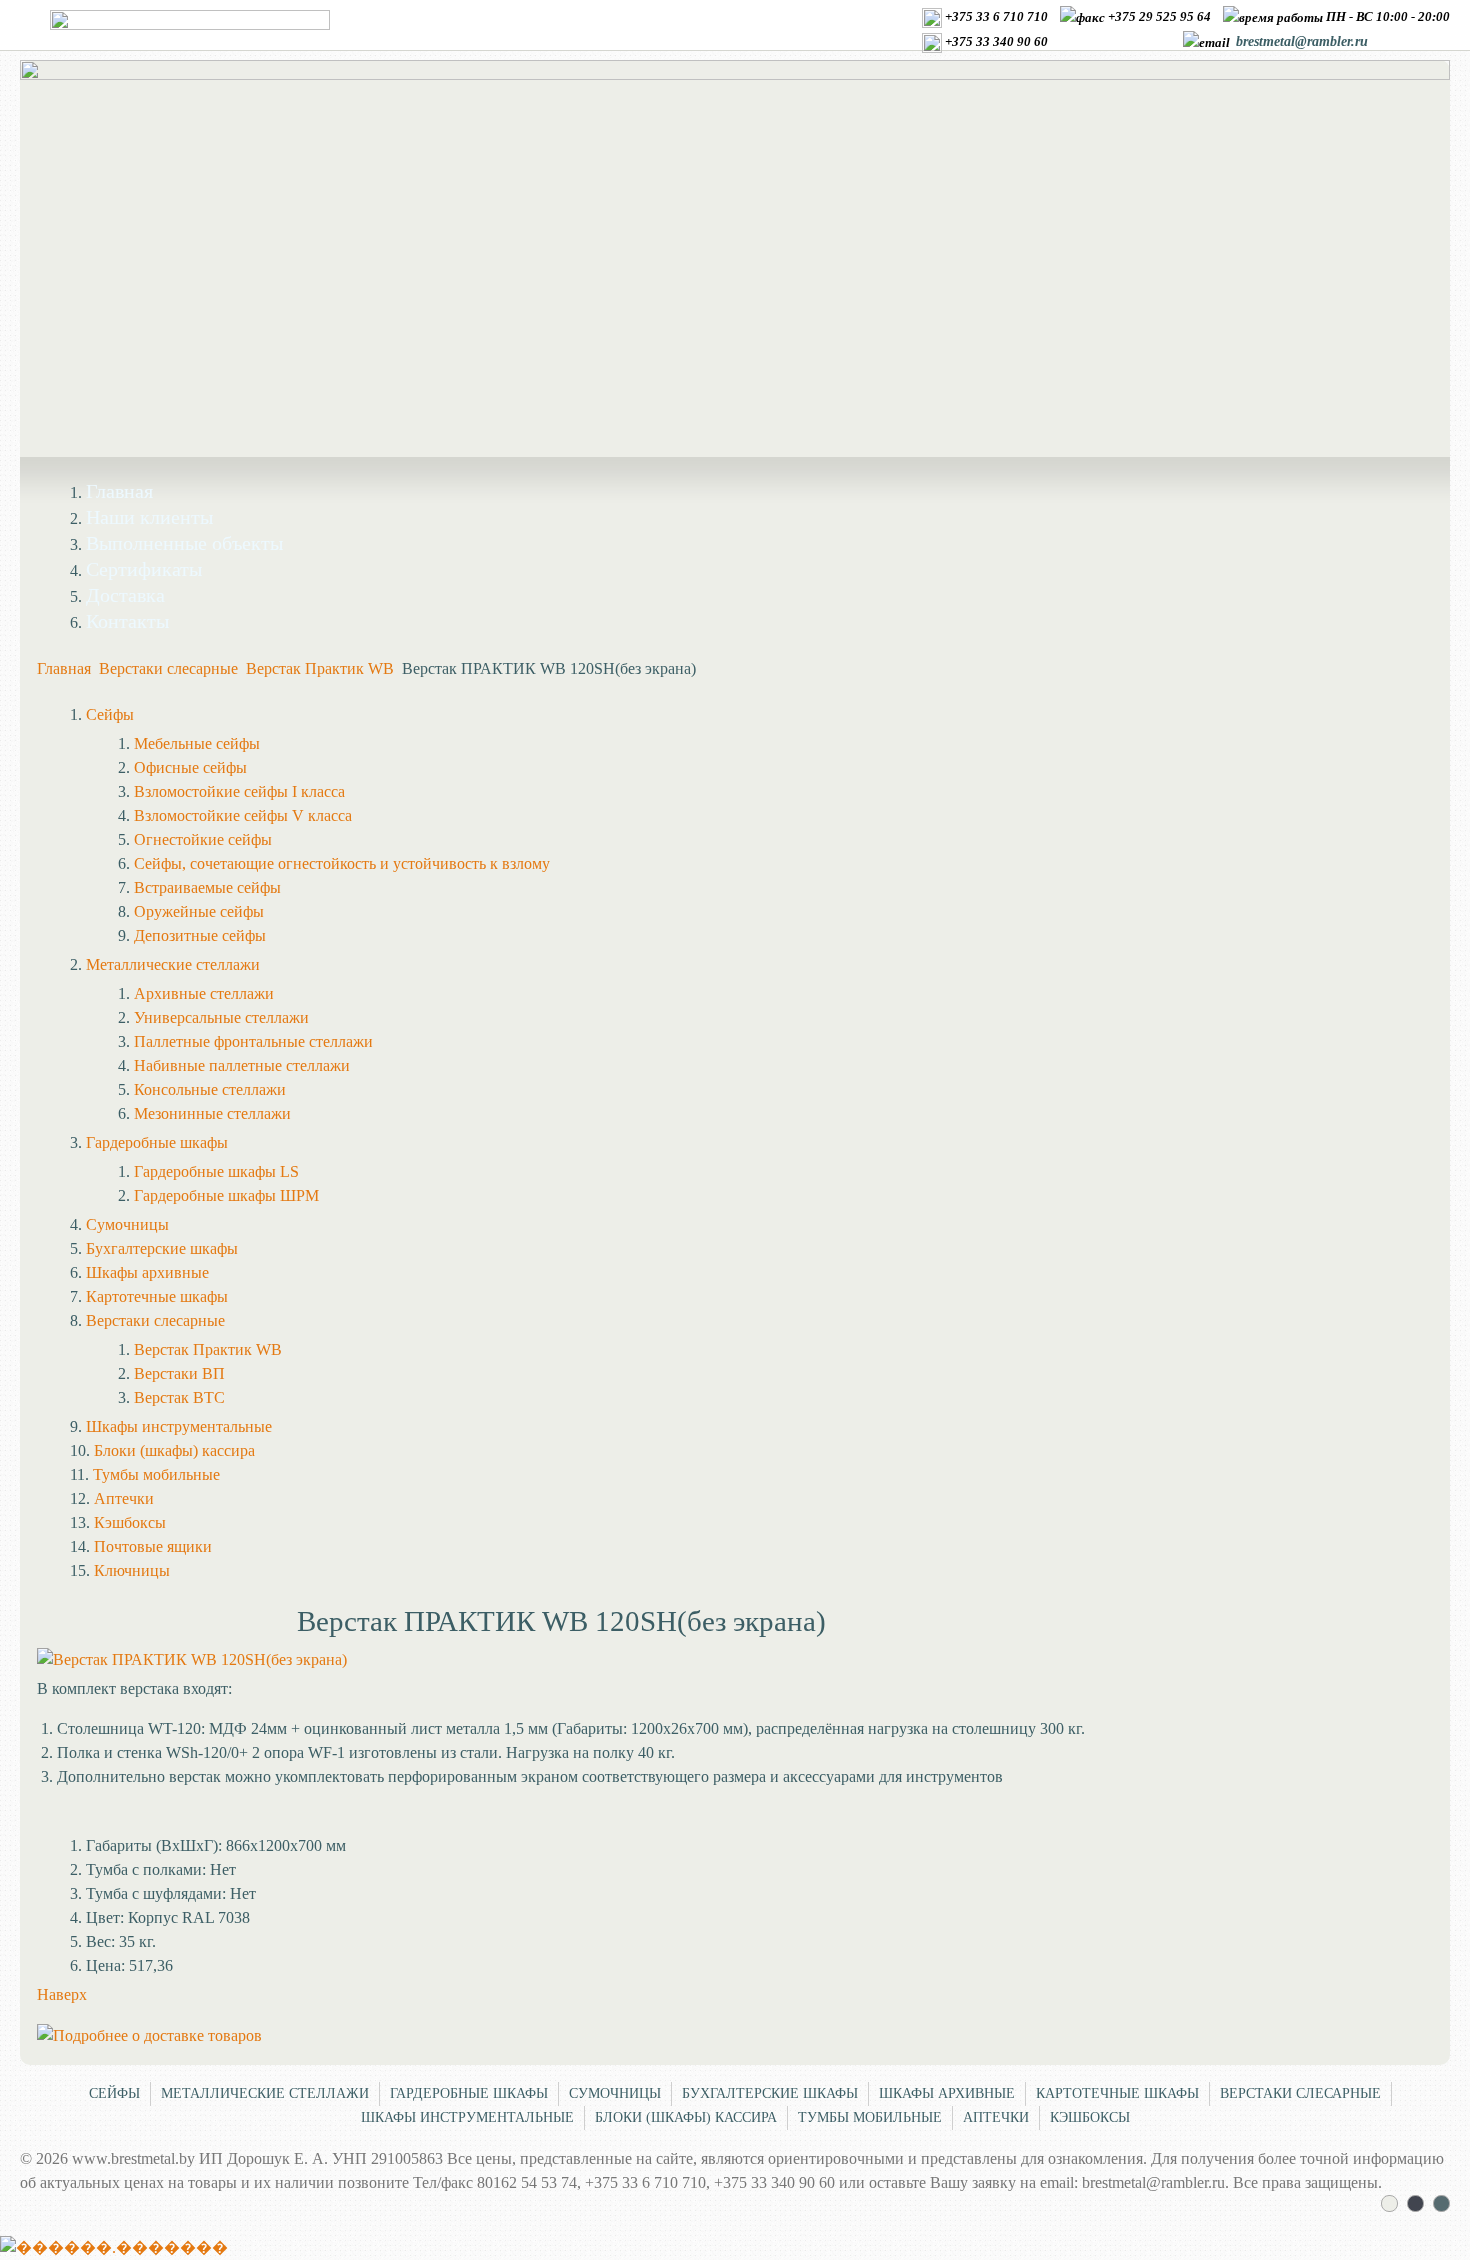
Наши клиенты (149, 517)
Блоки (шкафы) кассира (686, 2117)
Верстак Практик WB (320, 668)
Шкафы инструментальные (467, 2117)
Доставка (125, 595)
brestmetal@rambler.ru (1302, 41)
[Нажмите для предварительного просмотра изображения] (192, 1659)
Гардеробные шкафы (469, 2093)
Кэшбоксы (1090, 2117)
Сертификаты (144, 569)
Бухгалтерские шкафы (770, 2093)
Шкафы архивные (947, 2093)
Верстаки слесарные (168, 668)
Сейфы (114, 2093)
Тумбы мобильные (870, 2117)
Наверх (62, 1994)
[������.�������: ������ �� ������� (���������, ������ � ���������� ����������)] (114, 2248)
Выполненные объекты (184, 543)
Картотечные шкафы (1117, 2093)
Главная (119, 491)
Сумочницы (615, 2093)
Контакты (127, 621)
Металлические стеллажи (265, 2093)
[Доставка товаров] (149, 2035)
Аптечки (996, 2117)
